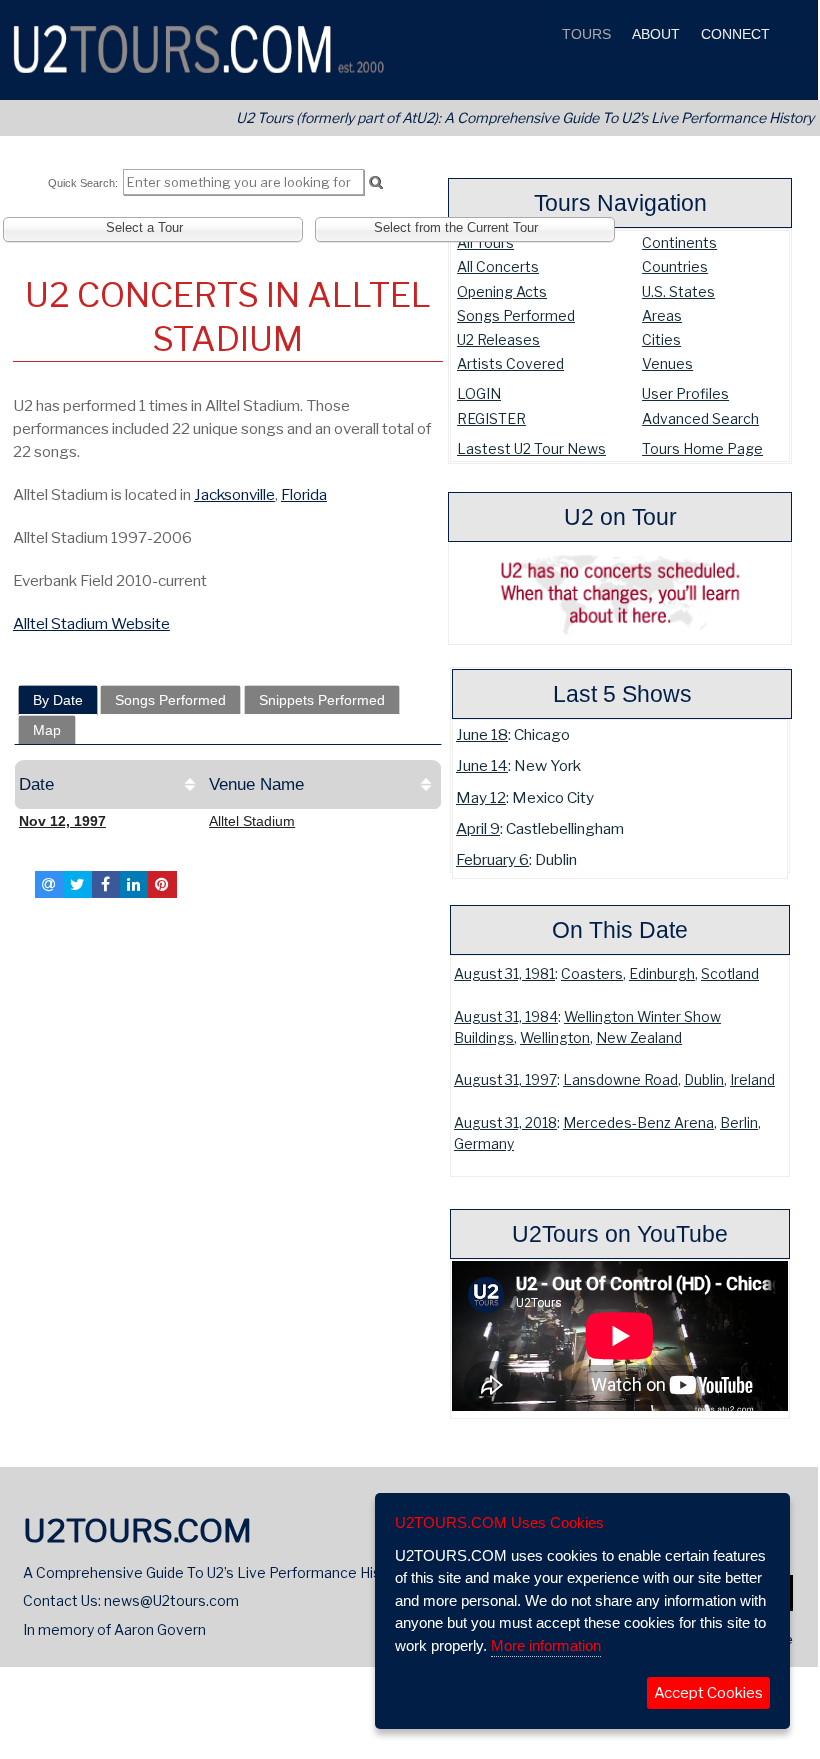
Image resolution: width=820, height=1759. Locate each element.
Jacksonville (234, 494)
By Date (58, 700)
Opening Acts (502, 291)
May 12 (481, 797)
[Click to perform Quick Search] (375, 183)
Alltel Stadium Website (91, 623)
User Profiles (685, 393)
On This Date (620, 930)
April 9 (478, 828)
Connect (733, 34)
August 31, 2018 (505, 1123)
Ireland (752, 1080)
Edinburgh (662, 974)
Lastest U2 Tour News (531, 448)
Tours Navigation (620, 203)
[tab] (58, 700)
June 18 (482, 734)
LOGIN (479, 393)
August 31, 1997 (505, 1080)
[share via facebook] (106, 884)
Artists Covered (510, 363)
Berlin (739, 1123)
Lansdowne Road (620, 1080)
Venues (667, 363)
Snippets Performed (322, 700)
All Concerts (498, 266)
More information (546, 1645)
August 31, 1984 (506, 1017)
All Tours (485, 242)
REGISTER (491, 418)
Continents (679, 242)
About (654, 34)
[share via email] (49, 884)
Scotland (730, 974)
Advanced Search (700, 418)
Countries (675, 266)
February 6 (492, 859)
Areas (662, 315)
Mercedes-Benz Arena (638, 1123)
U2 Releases (498, 339)
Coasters (592, 974)
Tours (584, 34)
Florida (304, 494)
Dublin (704, 1080)
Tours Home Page (702, 448)
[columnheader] (109, 785)
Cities (661, 339)
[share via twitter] (77, 884)
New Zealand (639, 1038)
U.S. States (678, 291)
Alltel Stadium (252, 821)
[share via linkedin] (134, 884)
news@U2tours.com (171, 1600)
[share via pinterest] (162, 884)
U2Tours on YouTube (620, 1234)
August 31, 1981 (504, 974)
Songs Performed (516, 315)
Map (47, 730)
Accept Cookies (708, 1693)
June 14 (482, 765)
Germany (484, 1144)
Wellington (555, 1038)
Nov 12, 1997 (62, 821)
